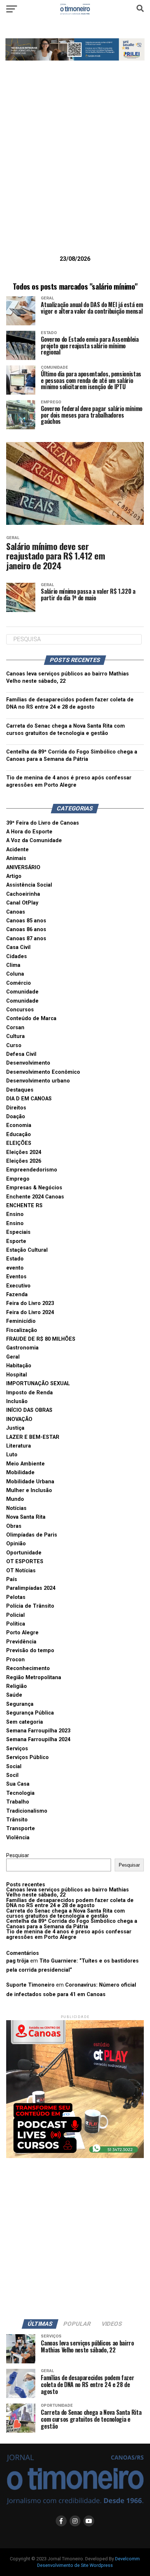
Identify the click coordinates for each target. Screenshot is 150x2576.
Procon (15, 1660)
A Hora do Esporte (29, 832)
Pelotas (16, 1597)
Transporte (21, 1829)
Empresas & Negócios (34, 1188)
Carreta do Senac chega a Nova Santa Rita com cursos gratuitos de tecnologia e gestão (66, 1913)
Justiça (15, 1428)
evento (15, 1268)
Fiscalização (22, 1330)
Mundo (15, 1499)
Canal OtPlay (22, 903)
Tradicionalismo (27, 1811)
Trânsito (17, 1820)
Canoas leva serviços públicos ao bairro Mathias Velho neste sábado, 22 (68, 1892)
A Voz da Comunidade (34, 840)
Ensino (15, 1214)
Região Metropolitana (34, 1678)
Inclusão (17, 1401)
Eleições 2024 (24, 1152)
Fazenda (17, 1295)
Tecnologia (20, 1793)
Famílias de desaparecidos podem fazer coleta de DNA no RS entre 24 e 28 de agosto (70, 1903)
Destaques (20, 1090)
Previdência (21, 1642)
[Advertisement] (75, 169)
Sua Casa (18, 1784)
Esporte (16, 1241)
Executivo (18, 1286)
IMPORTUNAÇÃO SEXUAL (38, 1384)
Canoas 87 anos (26, 939)
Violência (18, 1838)
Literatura (19, 1446)
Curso (14, 1045)
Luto (12, 1455)
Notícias (16, 1508)
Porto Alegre (22, 1633)
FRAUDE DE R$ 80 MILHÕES (41, 1339)
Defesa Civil (21, 1054)
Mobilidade (20, 1473)
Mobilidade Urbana (30, 1482)
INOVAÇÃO (19, 1419)
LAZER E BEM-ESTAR (33, 1437)
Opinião (16, 1544)
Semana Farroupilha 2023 (38, 1731)
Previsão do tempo (30, 1651)
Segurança (20, 1704)
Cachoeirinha (23, 894)
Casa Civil (18, 947)
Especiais (18, 1232)
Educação (19, 1134)
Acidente (17, 850)
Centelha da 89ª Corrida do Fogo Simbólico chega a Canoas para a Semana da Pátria (72, 1924)
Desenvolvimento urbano (38, 1081)
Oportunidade (24, 1553)
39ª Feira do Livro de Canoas (43, 823)
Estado (15, 1259)
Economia (19, 1125)
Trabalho (18, 1802)
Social (14, 1767)
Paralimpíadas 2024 (31, 1588)
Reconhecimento (28, 1668)
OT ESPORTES (25, 1562)
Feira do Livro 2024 (30, 1312)
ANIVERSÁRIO (23, 867)
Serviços (17, 1749)
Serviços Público (27, 1757)
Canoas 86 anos (26, 929)
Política (16, 1624)
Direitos (16, 1108)
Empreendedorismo (32, 1170)
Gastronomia (22, 1348)
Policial (15, 1615)
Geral (13, 1357)
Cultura (15, 1036)
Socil (12, 1775)
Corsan (15, 1028)
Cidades (17, 956)
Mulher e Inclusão (29, 1490)
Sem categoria (25, 1722)
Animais (16, 858)
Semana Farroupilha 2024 (38, 1740)
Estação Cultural (27, 1250)
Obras (14, 1526)
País (12, 1579)
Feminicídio (21, 1321)
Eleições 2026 (24, 1161)
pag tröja (17, 1961)
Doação (16, 1117)
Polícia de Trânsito (30, 1606)
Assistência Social (29, 885)
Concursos (20, 1010)
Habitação (19, 1366)
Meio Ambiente (25, 1464)
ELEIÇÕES (19, 1143)
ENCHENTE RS (24, 1206)
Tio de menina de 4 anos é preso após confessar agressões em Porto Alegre (69, 1934)
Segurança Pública (30, 1713)
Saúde (14, 1695)
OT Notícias (21, 1571)
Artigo (14, 876)
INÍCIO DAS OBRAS (29, 1410)
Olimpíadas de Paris (32, 1535)
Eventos (16, 1277)
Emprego (18, 1179)
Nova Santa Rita (26, 1517)
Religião (17, 1686)
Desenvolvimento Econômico (43, 1072)
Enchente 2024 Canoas (35, 1197)
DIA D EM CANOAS (29, 1099)
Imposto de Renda (29, 1393)
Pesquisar (18, 1856)
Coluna (15, 974)
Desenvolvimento (28, 1063)
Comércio (19, 983)
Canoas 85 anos (26, 921)
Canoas (16, 912)
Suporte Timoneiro (30, 1985)
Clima (13, 965)
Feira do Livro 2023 (30, 1303)
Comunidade (22, 992)
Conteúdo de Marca (31, 1018)
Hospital (17, 1375)
